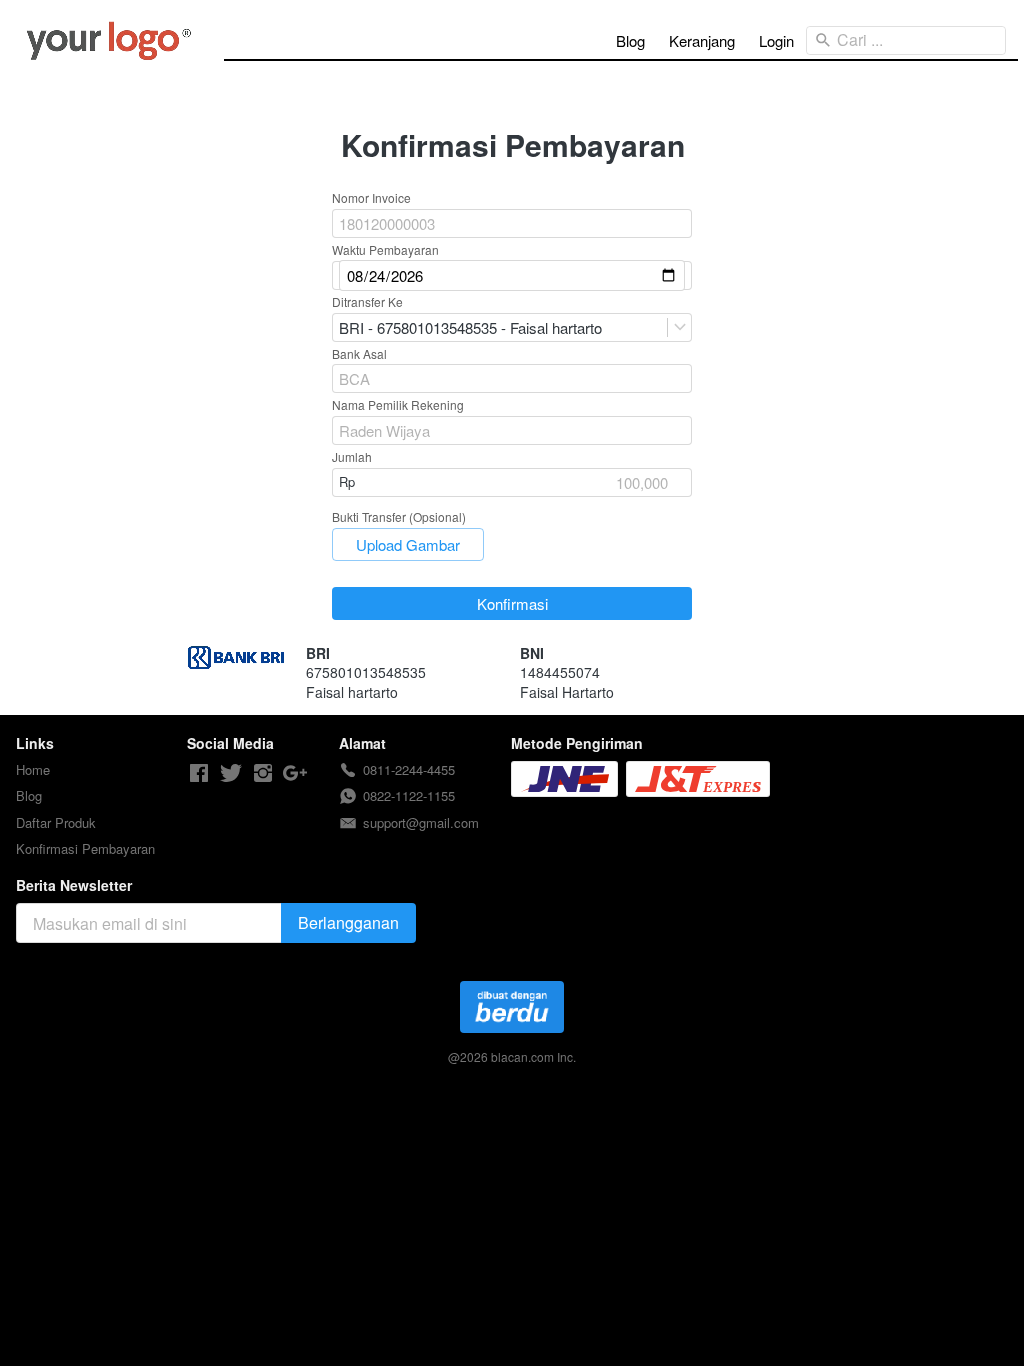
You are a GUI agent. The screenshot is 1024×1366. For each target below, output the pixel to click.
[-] (199, 773)
